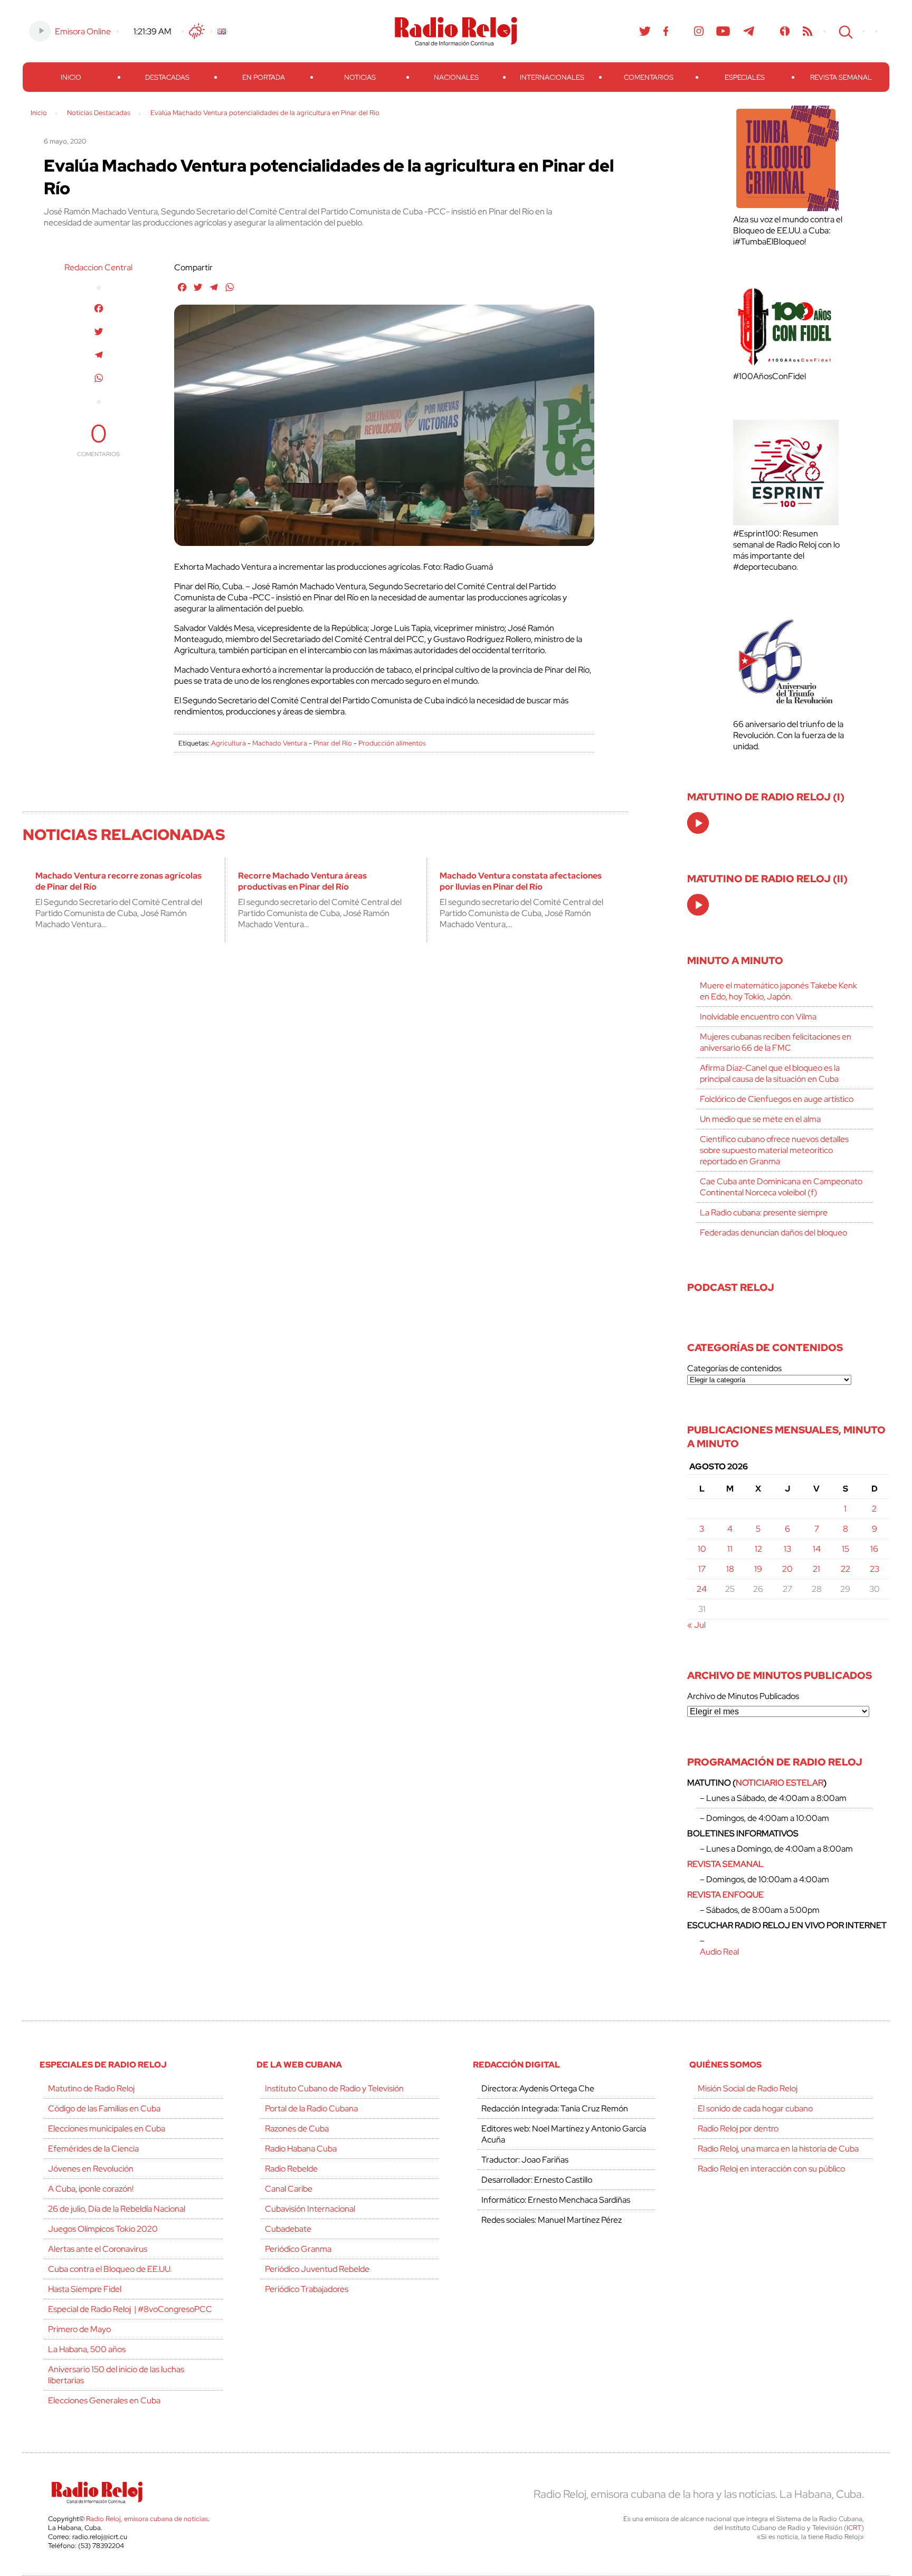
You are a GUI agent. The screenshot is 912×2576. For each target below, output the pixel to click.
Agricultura (229, 743)
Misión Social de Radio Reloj (748, 2088)
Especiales (745, 77)
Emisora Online (83, 31)
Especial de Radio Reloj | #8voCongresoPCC (130, 2309)
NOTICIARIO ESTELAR (780, 1783)
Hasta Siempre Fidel (85, 2289)
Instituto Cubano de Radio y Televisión (334, 2088)
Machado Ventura (280, 743)
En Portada (264, 77)
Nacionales (456, 77)
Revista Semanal (841, 77)
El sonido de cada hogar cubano (755, 2108)
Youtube (723, 31)
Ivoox (785, 31)
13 (787, 1549)
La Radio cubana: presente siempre (764, 1212)
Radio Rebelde (291, 2169)
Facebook (666, 31)
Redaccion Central (98, 267)
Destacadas (167, 77)
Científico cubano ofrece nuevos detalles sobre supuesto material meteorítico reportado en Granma (774, 1150)
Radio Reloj (456, 31)
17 (702, 1569)
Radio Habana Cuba (301, 2149)
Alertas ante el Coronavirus (98, 2249)
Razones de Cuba (297, 2129)
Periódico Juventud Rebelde (317, 2269)
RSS (807, 31)
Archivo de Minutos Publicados (743, 1696)
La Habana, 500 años (87, 2349)
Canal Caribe (289, 2189)
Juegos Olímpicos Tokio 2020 (103, 2229)
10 (702, 1549)
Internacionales (552, 77)
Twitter (645, 31)
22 (845, 1569)
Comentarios (649, 77)
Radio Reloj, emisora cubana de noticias (147, 2519)
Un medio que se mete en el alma (760, 1119)
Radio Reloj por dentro (738, 2129)
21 (816, 1569)
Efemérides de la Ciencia (93, 2149)
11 (730, 1549)
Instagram (699, 31)
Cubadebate (288, 2229)
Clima (197, 31)
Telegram (749, 31)
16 (874, 1549)
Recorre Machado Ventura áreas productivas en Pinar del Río (302, 881)
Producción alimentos (392, 743)
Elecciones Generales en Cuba (104, 2400)
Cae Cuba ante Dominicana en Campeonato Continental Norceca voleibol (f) (781, 1187)
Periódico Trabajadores (307, 2289)
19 (758, 1569)
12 (758, 1549)
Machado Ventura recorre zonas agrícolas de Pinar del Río (118, 881)
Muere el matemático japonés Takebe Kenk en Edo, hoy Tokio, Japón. (778, 991)
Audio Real (719, 1952)
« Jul (696, 1625)
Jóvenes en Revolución (91, 2169)
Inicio (71, 77)
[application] (698, 823)
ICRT (854, 2528)
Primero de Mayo (79, 2329)
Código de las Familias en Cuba (104, 2108)
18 (730, 1569)
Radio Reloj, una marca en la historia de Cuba (778, 2149)
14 (817, 1549)
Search (844, 31)
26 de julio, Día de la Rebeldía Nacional (117, 2209)
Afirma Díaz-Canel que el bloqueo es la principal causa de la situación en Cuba (770, 1073)
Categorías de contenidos (734, 1368)
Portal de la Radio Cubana (311, 2108)
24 (702, 1589)
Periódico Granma (298, 2249)
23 (875, 1569)
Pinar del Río (333, 743)
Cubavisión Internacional (310, 2209)
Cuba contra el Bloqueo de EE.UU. (110, 2269)
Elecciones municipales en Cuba (107, 2129)
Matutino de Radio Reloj (91, 2088)
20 (787, 1569)
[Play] (699, 824)
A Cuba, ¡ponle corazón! (91, 2189)
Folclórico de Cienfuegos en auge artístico (777, 1099)
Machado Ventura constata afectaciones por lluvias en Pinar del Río (521, 881)
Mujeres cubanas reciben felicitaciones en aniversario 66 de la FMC (776, 1042)
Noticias (360, 77)
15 (845, 1549)
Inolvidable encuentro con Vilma (758, 1017)
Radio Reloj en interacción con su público (771, 2169)
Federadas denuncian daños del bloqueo (773, 1233)
